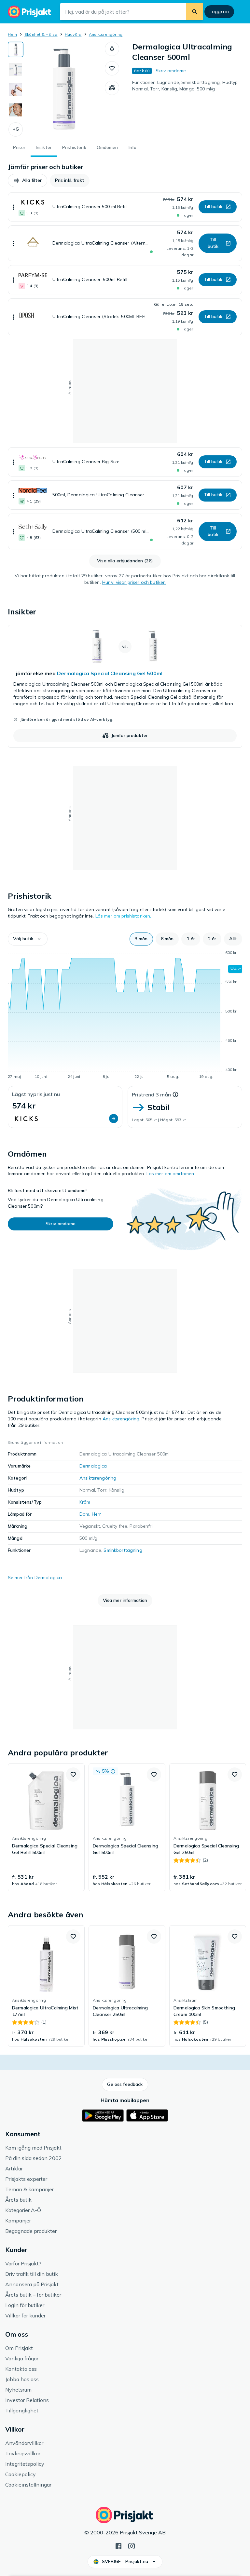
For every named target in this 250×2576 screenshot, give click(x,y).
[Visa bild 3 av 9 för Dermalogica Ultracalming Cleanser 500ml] (16, 90)
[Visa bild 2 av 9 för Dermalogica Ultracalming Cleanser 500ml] (16, 70)
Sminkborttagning (123, 1550)
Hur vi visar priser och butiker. (134, 582)
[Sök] (195, 12)
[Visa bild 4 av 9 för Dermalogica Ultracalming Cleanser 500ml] (16, 110)
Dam (84, 1514)
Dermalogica (93, 1466)
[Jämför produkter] (112, 88)
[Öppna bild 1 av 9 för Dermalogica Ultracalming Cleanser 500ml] (64, 89)
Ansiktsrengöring (106, 34)
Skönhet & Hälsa (41, 34)
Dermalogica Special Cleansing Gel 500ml (110, 673)
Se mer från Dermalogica (35, 1577)
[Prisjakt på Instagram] (132, 2545)
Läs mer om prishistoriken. (123, 916)
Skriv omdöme (171, 71)
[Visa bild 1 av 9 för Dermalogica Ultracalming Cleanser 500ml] (16, 49)
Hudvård (73, 34)
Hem (13, 34)
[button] (16, 129)
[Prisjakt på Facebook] (118, 2545)
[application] (125, 1016)
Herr (97, 1514)
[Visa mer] (13, 207)
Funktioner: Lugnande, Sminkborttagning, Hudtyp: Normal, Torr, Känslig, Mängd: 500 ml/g (186, 86)
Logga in (219, 11)
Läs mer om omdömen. (171, 1174)
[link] (125, 686)
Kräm (85, 1502)
